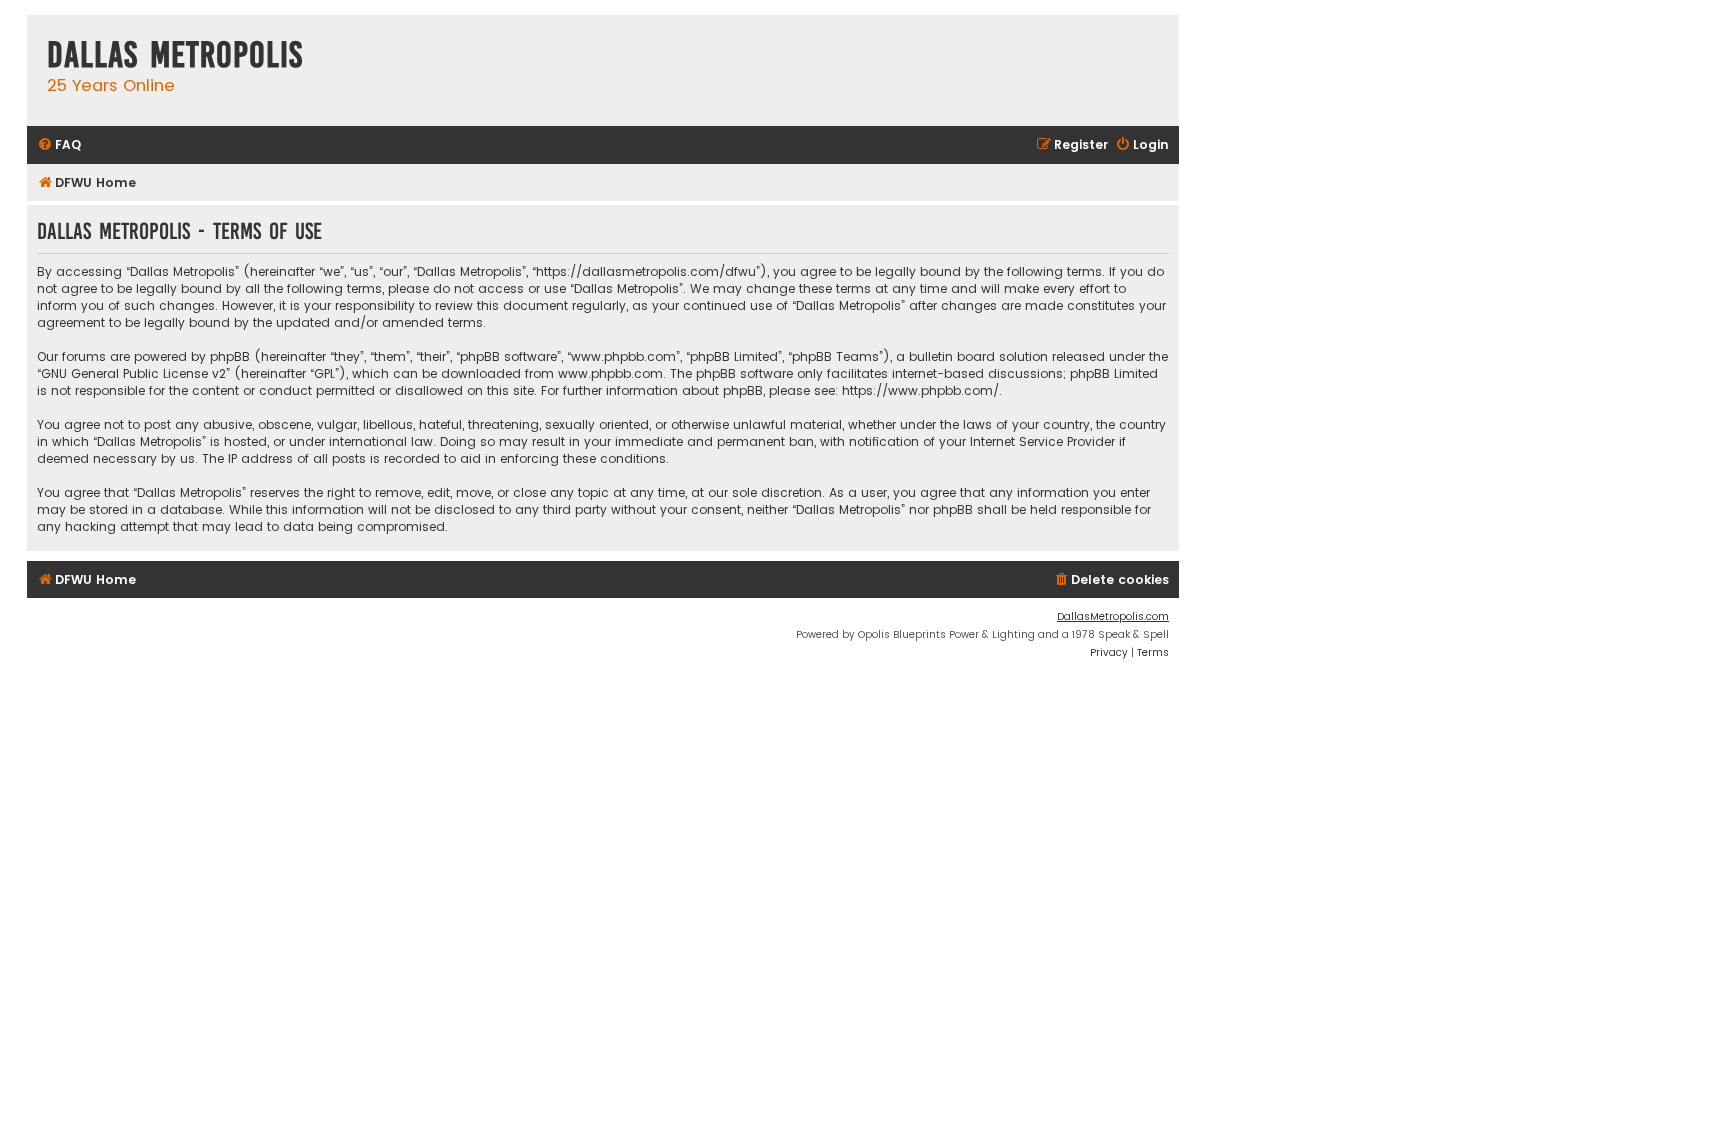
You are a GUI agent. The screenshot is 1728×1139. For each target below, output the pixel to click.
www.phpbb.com (610, 373)
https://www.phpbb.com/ (920, 390)
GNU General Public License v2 (133, 373)
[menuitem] (59, 145)
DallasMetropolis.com (1113, 616)
